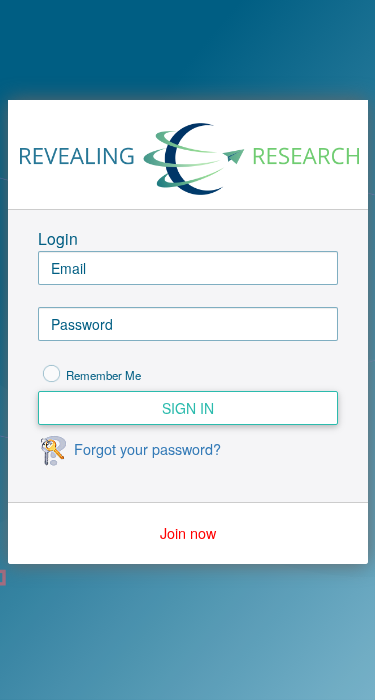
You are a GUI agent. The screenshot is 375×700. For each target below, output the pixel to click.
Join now (188, 532)
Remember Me (103, 375)
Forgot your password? (147, 448)
